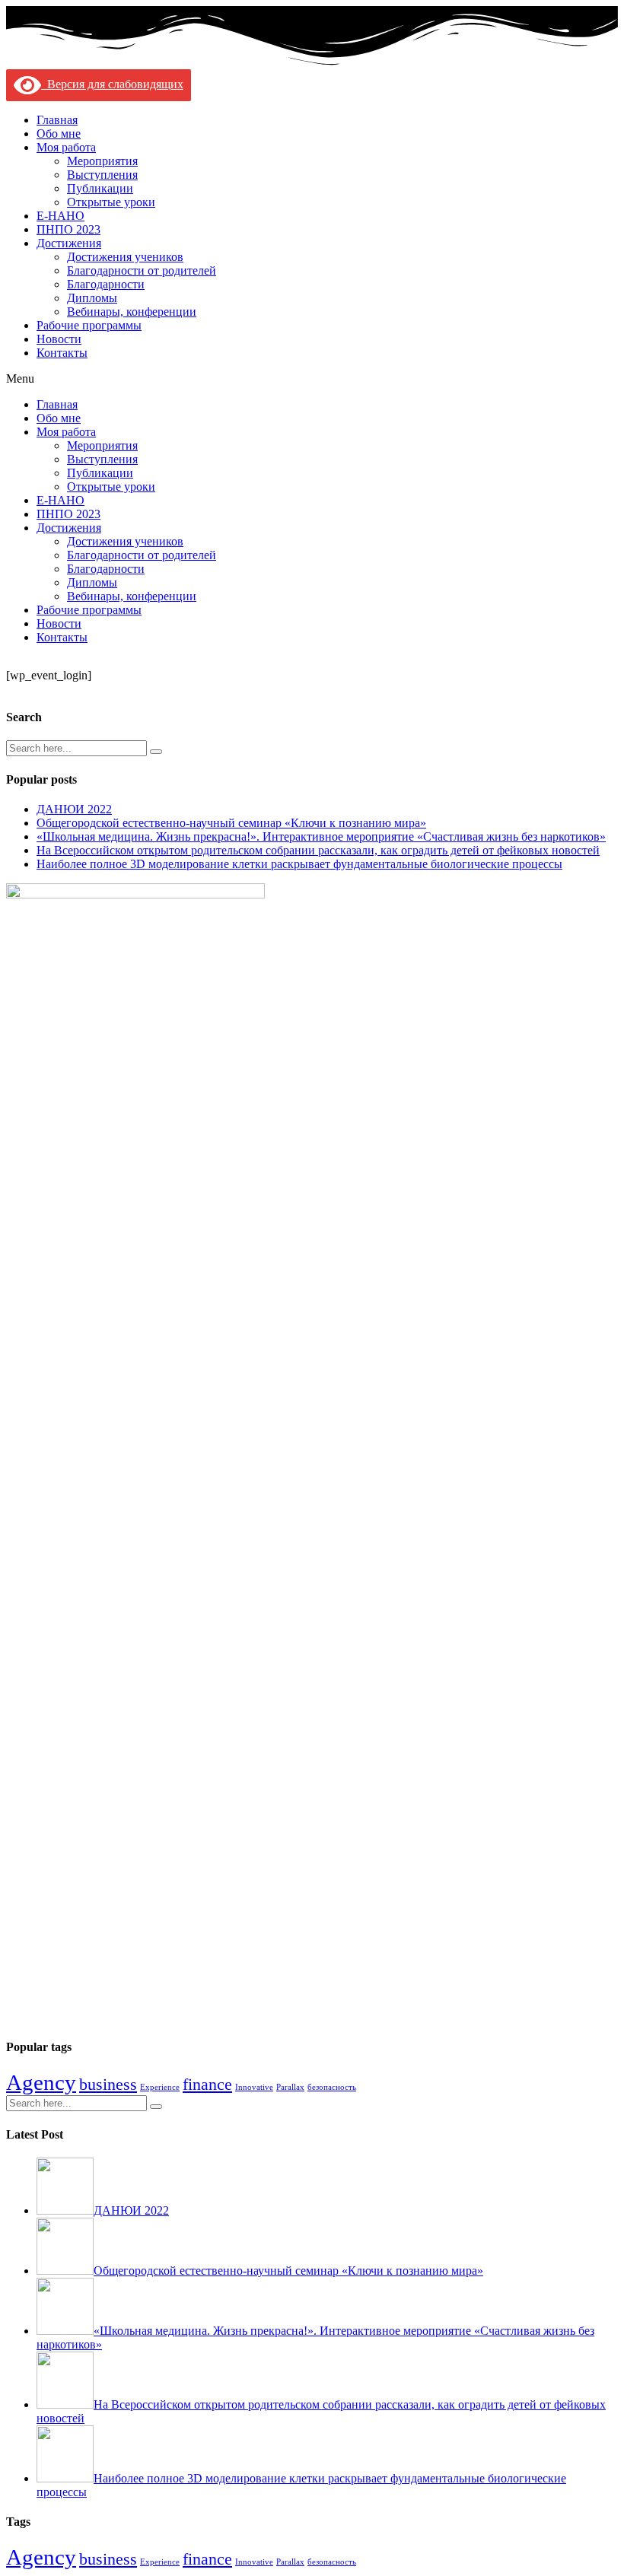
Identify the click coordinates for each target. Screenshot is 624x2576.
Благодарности (106, 284)
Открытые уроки (111, 202)
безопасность (332, 2087)
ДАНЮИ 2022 (74, 809)
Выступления (102, 175)
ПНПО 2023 (68, 229)
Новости (59, 339)
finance (207, 2085)
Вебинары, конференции (132, 312)
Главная (57, 120)
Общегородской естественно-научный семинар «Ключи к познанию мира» (231, 823)
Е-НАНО (60, 216)
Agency (41, 2082)
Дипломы (92, 298)
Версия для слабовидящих (112, 84)
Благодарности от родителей (142, 270)
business (108, 2085)
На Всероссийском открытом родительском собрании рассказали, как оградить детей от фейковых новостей (318, 850)
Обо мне (59, 134)
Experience (160, 2087)
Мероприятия (102, 161)
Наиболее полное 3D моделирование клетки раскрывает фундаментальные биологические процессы (299, 864)
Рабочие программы (89, 325)
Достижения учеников (125, 257)
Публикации (100, 188)
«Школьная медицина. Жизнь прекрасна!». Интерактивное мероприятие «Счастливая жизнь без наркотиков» (321, 836)
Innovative (254, 2087)
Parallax (290, 2087)
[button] (312, 379)
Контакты (62, 353)
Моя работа (66, 147)
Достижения (69, 243)
